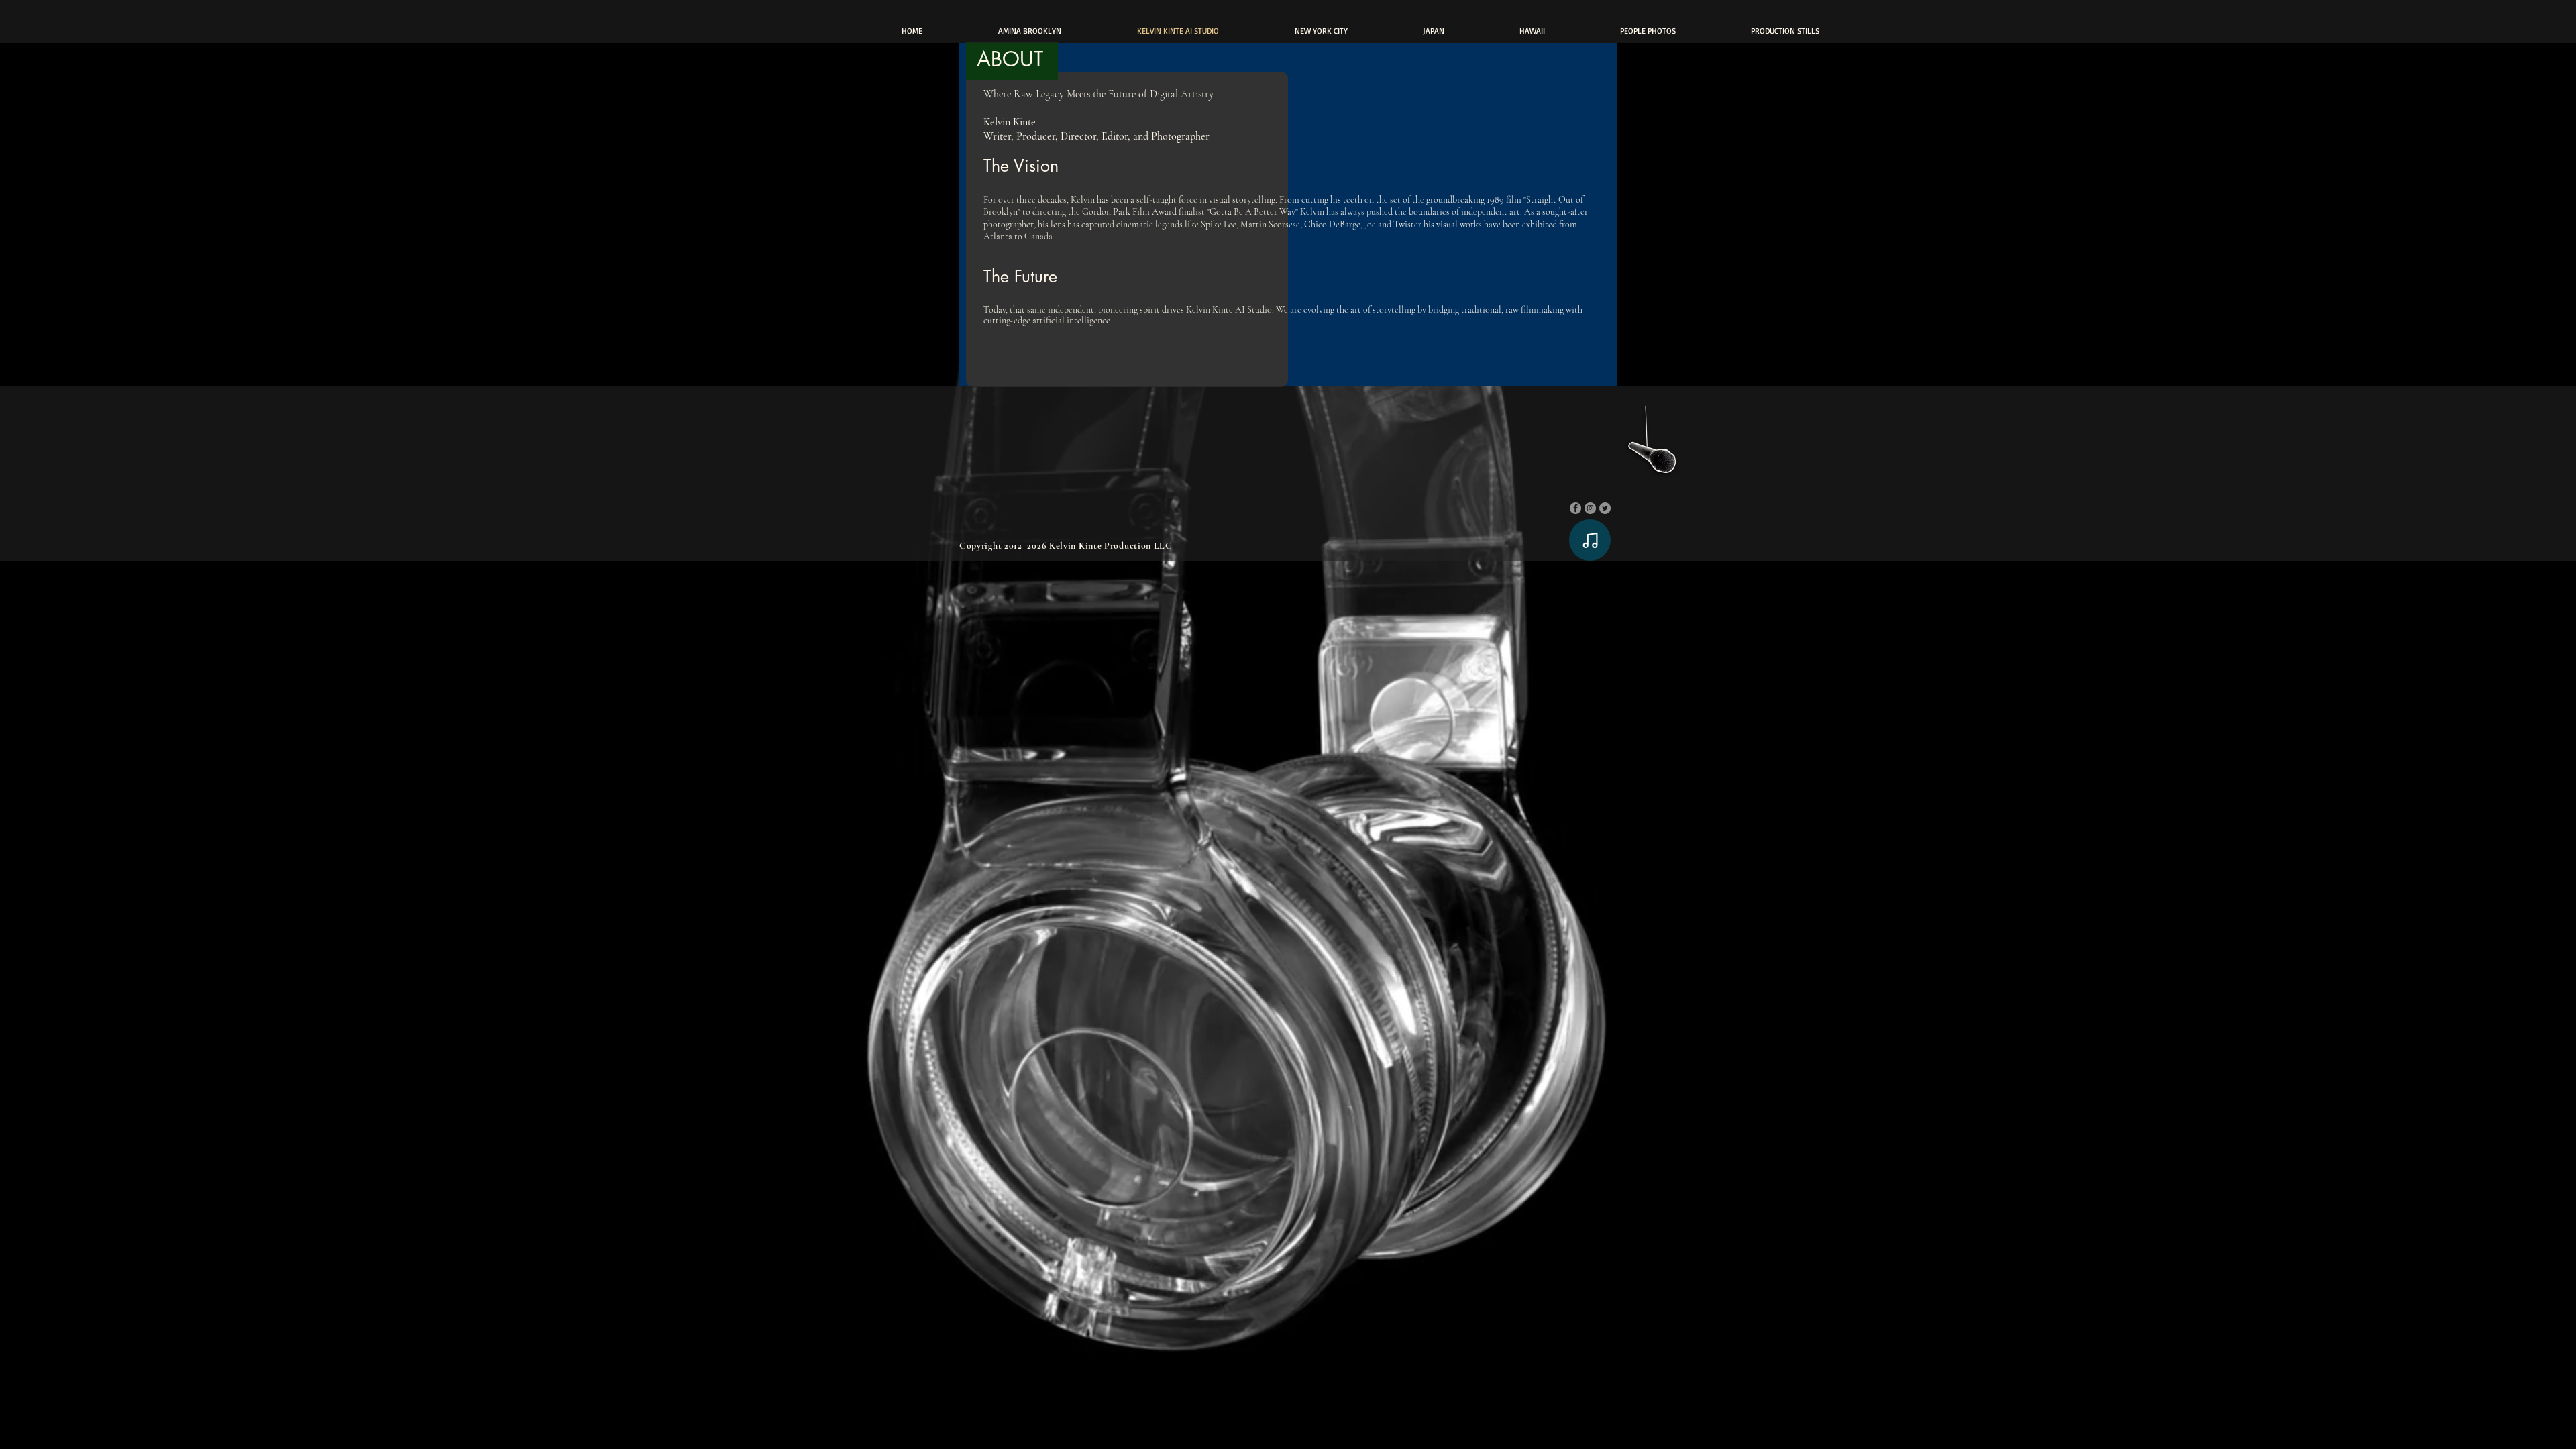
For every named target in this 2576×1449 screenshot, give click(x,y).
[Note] (1590, 540)
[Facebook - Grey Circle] (1575, 508)
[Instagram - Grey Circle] (1590, 508)
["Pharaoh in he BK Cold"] (1650, 444)
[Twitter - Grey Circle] (1605, 508)
